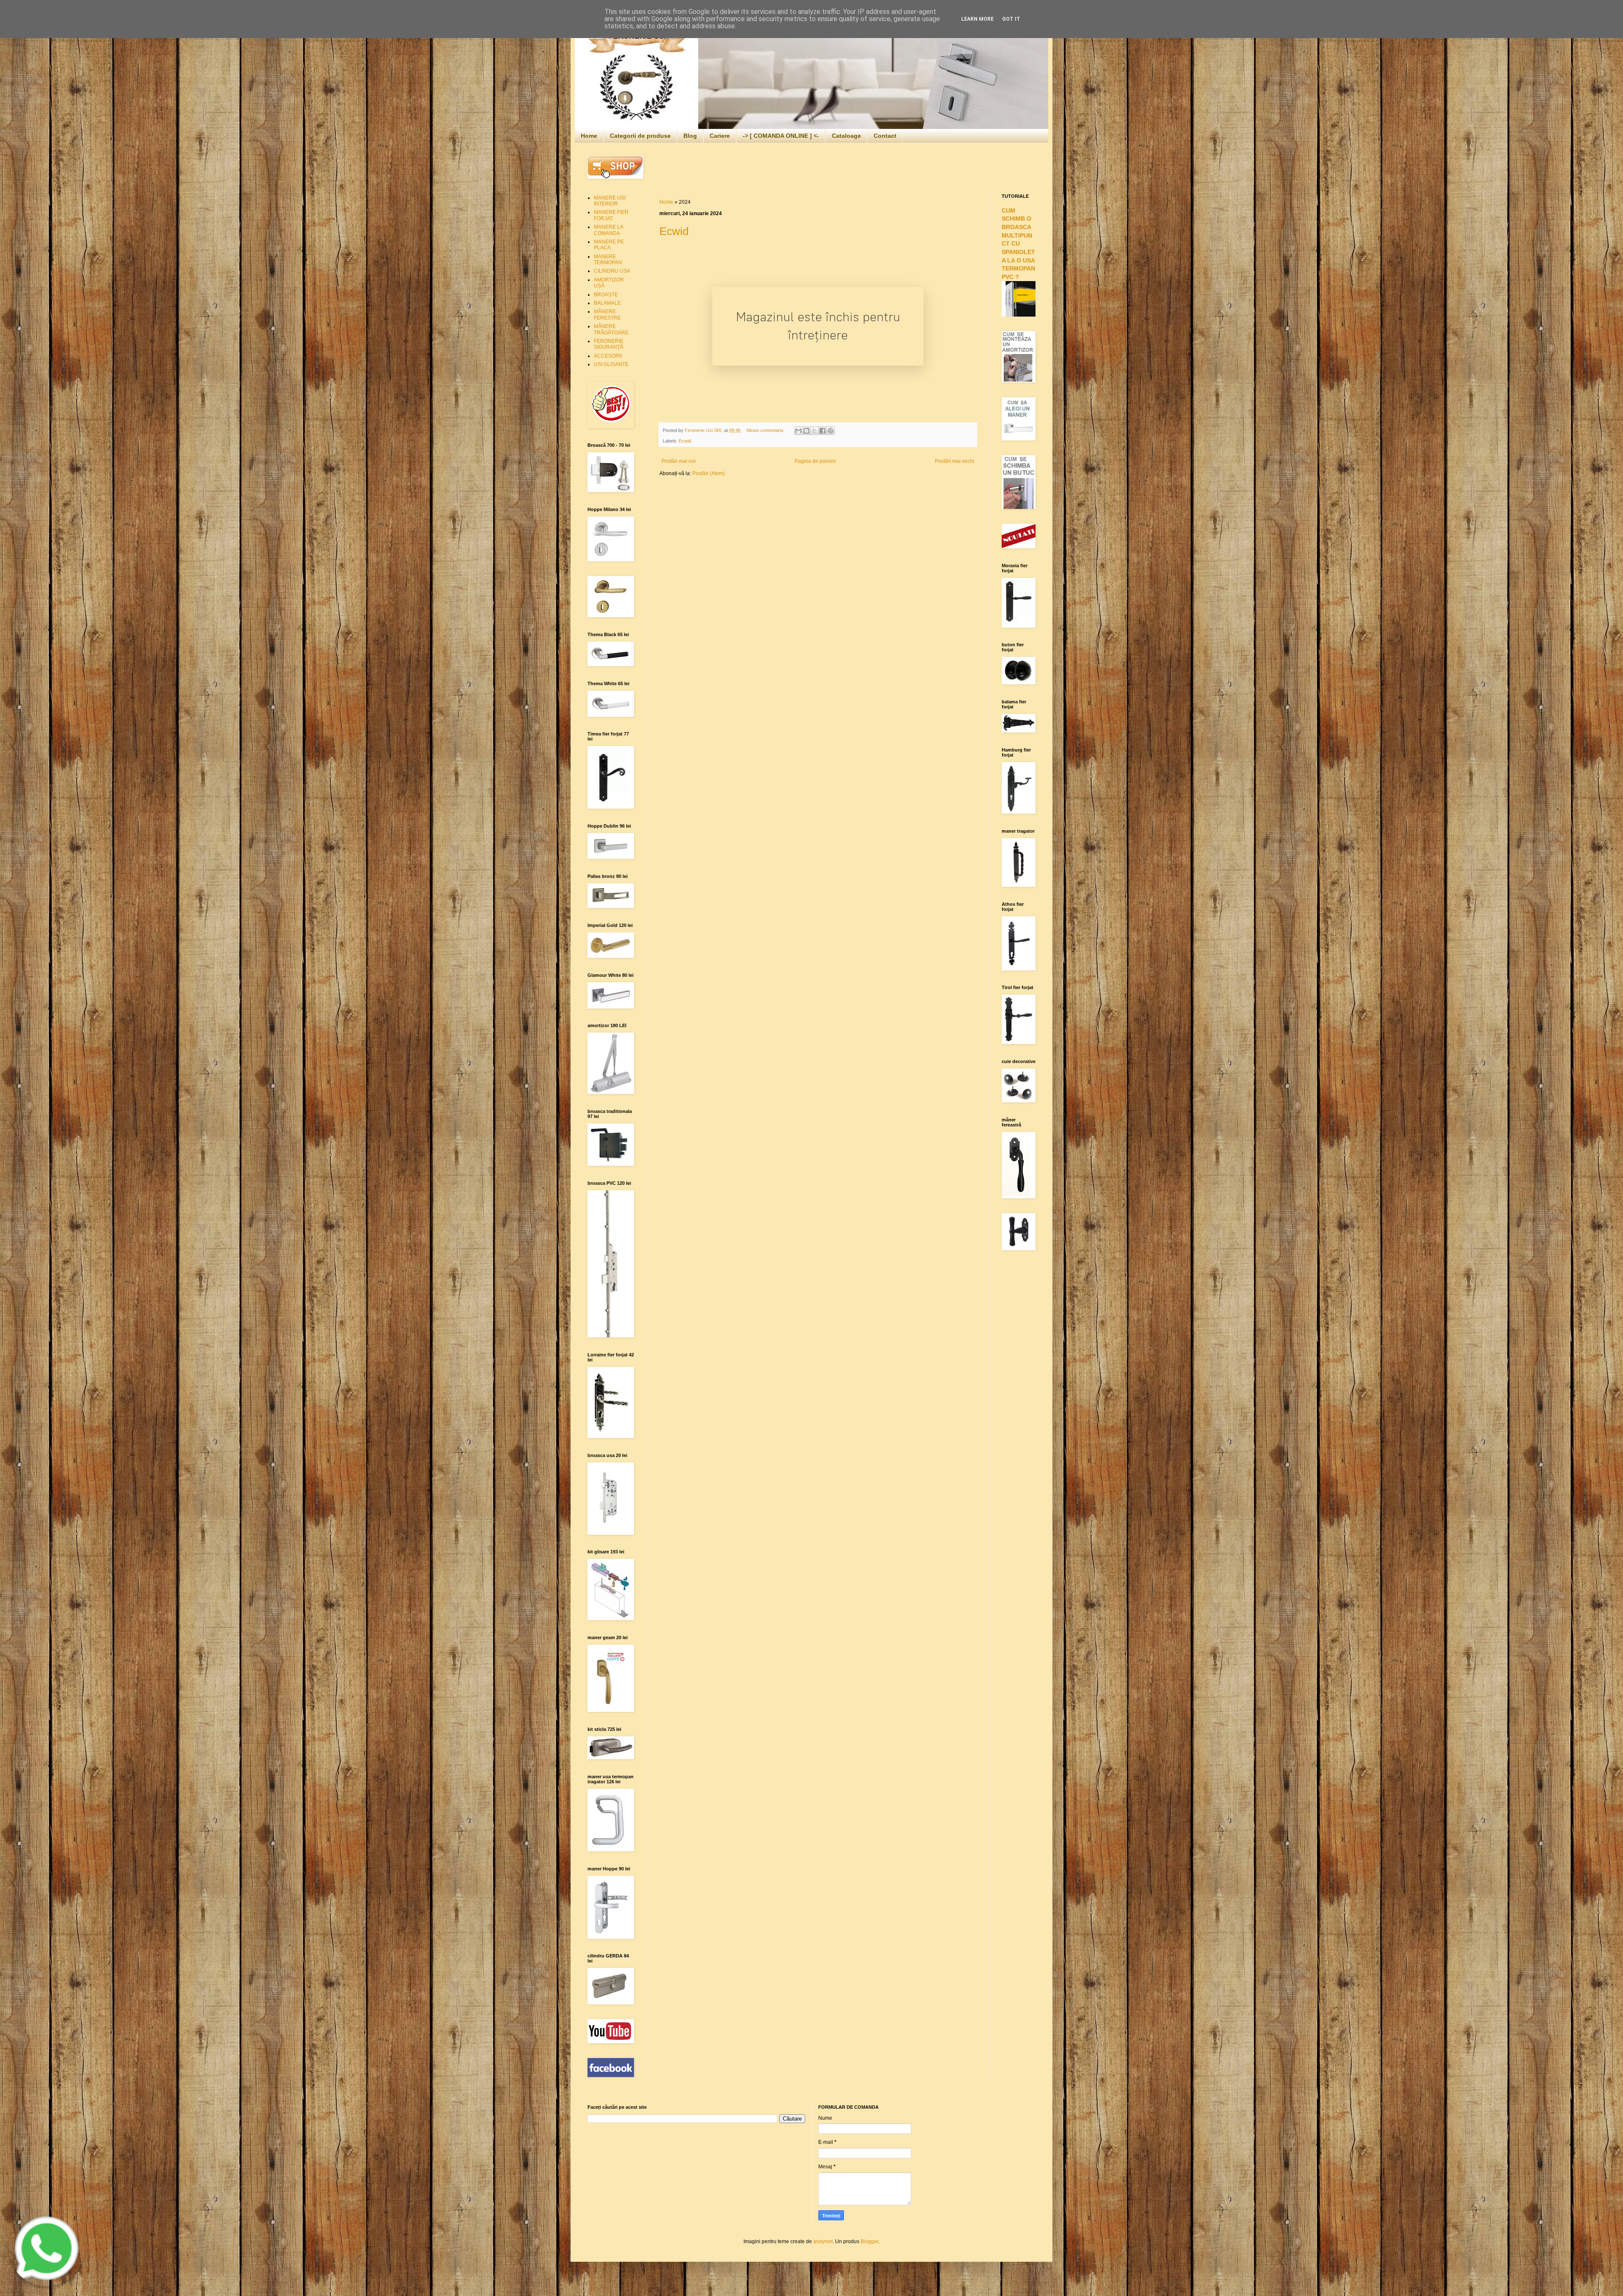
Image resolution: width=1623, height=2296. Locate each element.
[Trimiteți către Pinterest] (831, 431)
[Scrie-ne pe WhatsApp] (46, 2285)
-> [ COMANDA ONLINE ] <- (781, 136)
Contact (885, 136)
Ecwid (674, 231)
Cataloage (846, 136)
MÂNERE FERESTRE (607, 314)
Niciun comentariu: (766, 430)
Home (589, 136)
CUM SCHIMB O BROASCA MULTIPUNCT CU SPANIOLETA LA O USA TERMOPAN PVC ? (1018, 244)
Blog (690, 136)
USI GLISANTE (611, 364)
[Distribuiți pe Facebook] (822, 431)
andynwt (823, 2241)
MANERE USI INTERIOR (610, 201)
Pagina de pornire (815, 461)
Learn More (977, 19)
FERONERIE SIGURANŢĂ (609, 344)
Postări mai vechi (955, 461)
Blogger (869, 2241)
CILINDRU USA (612, 271)
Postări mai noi (679, 461)
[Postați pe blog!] (806, 431)
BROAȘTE (606, 295)
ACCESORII (608, 356)
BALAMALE (607, 303)
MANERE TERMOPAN (608, 260)
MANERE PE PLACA (609, 245)
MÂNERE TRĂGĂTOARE (611, 329)
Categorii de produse (640, 136)
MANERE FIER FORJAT (611, 215)
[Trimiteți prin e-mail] (798, 431)
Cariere (720, 136)
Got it (1011, 19)
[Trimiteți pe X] (814, 431)
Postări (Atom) (709, 473)
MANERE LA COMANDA (608, 230)
